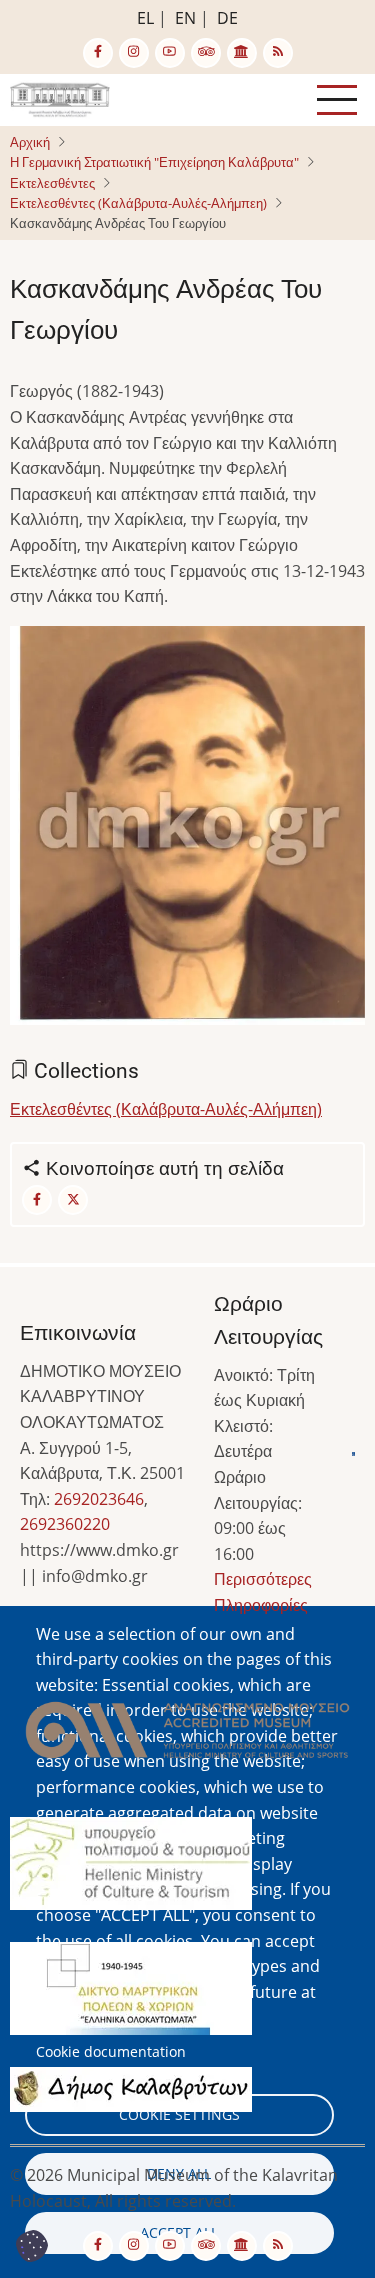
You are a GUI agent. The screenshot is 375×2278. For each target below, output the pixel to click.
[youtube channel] (170, 53)
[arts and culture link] (242, 53)
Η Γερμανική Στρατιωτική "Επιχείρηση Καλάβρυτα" (154, 162)
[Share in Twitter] (73, 1200)
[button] (187, 832)
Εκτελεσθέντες (52, 183)
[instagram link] (134, 53)
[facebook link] (98, 53)
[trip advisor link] (206, 53)
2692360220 (65, 1524)
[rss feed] (278, 53)
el (145, 18)
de (227, 18)
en (185, 18)
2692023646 (99, 1499)
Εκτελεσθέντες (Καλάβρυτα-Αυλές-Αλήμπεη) (138, 203)
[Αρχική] (60, 98)
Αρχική (30, 142)
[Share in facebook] (37, 1200)
